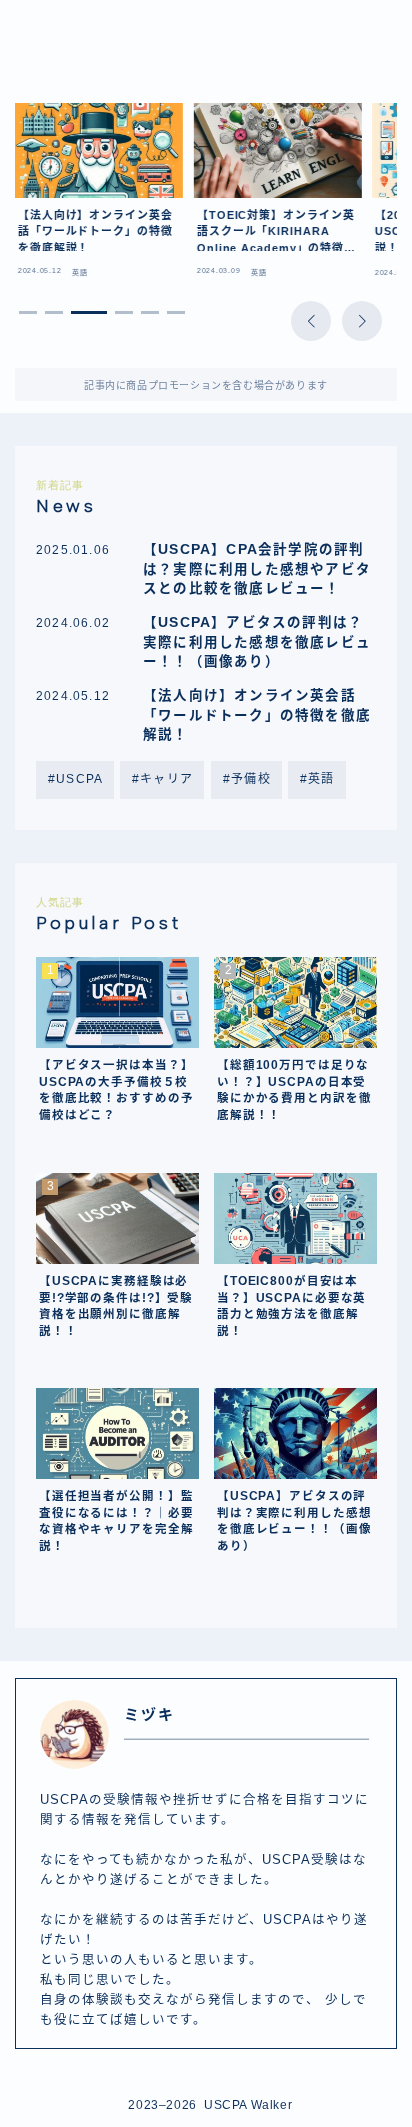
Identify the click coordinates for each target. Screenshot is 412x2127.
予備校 (251, 779)
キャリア (167, 779)
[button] (311, 321)
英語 (321, 779)
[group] (99, 195)
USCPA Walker (98, 52)
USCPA (79, 779)
